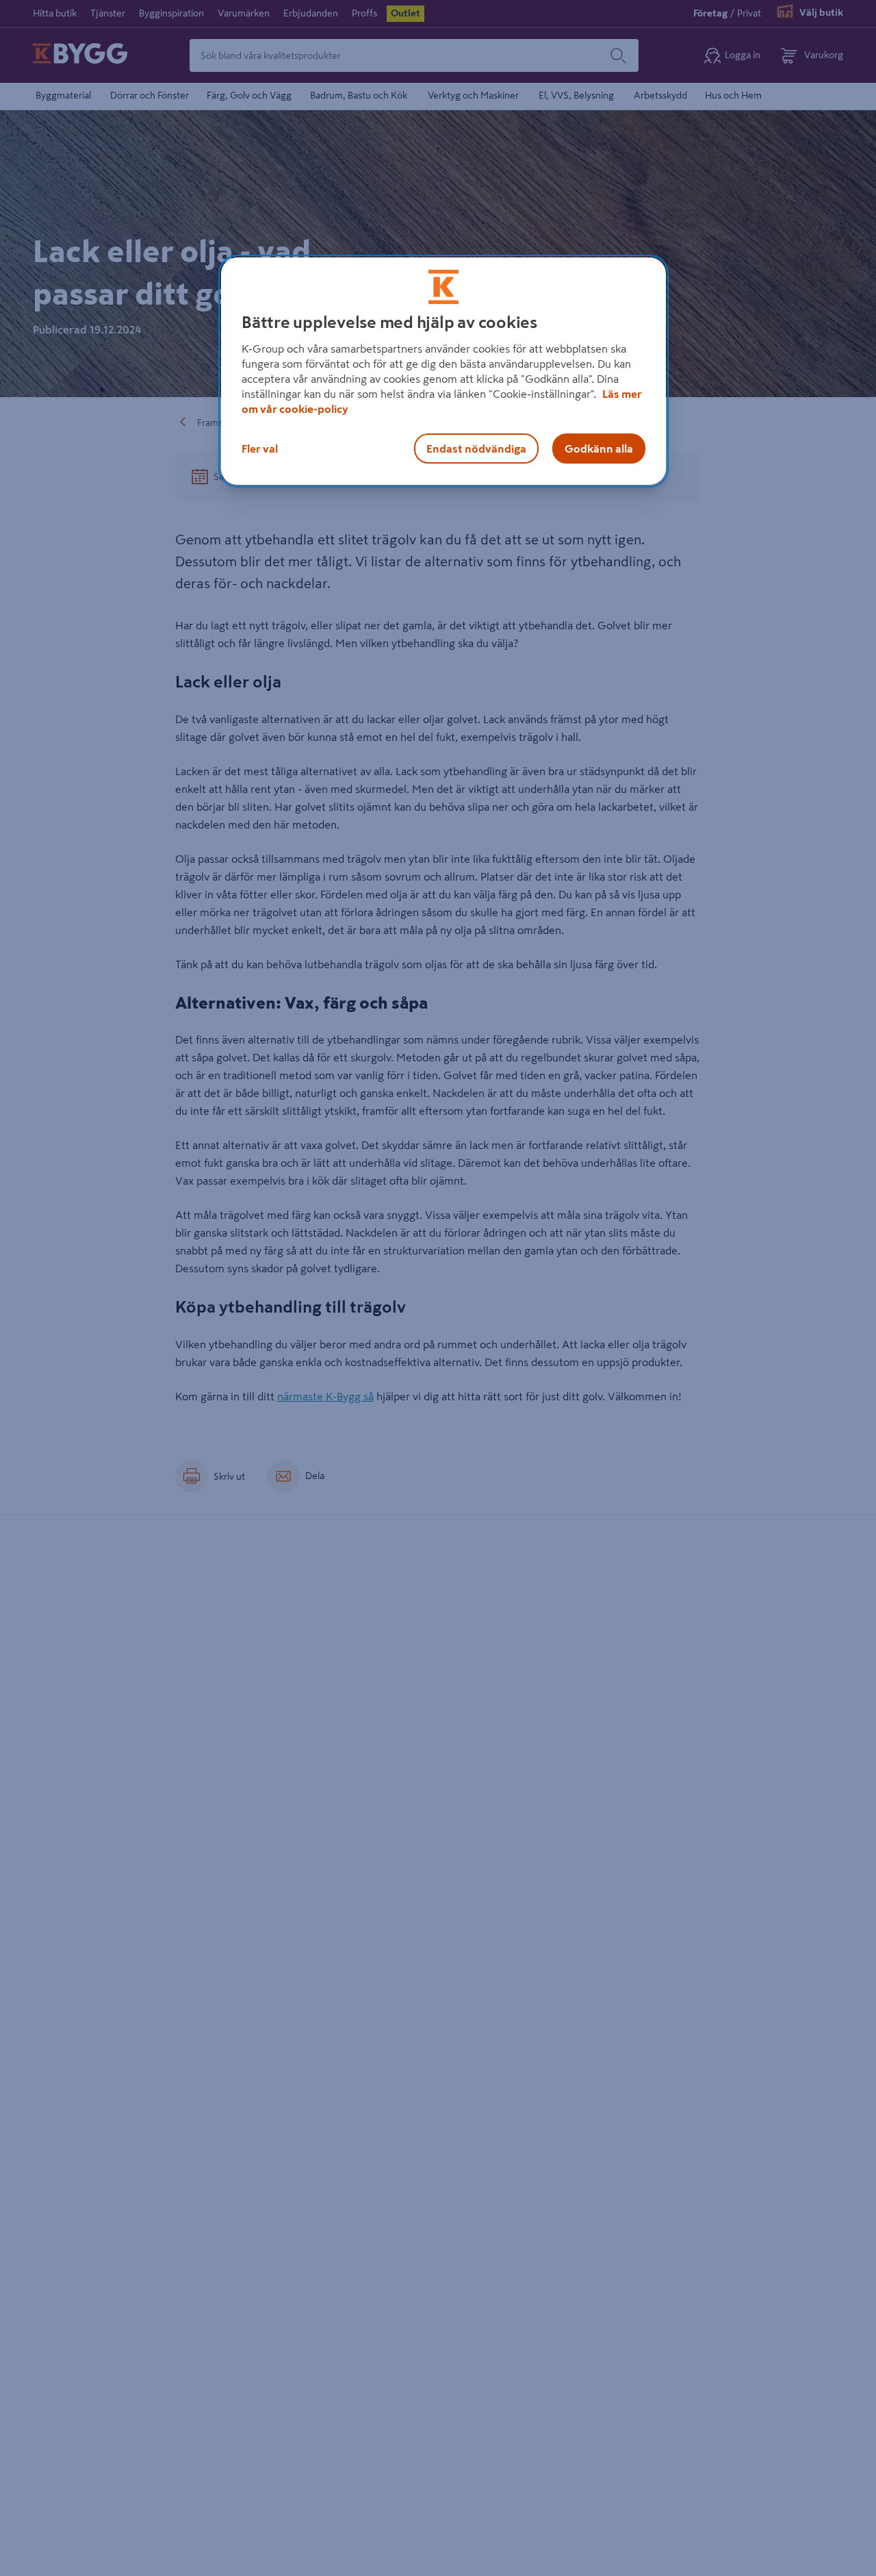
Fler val (260, 449)
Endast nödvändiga (476, 449)
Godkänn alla (599, 449)
